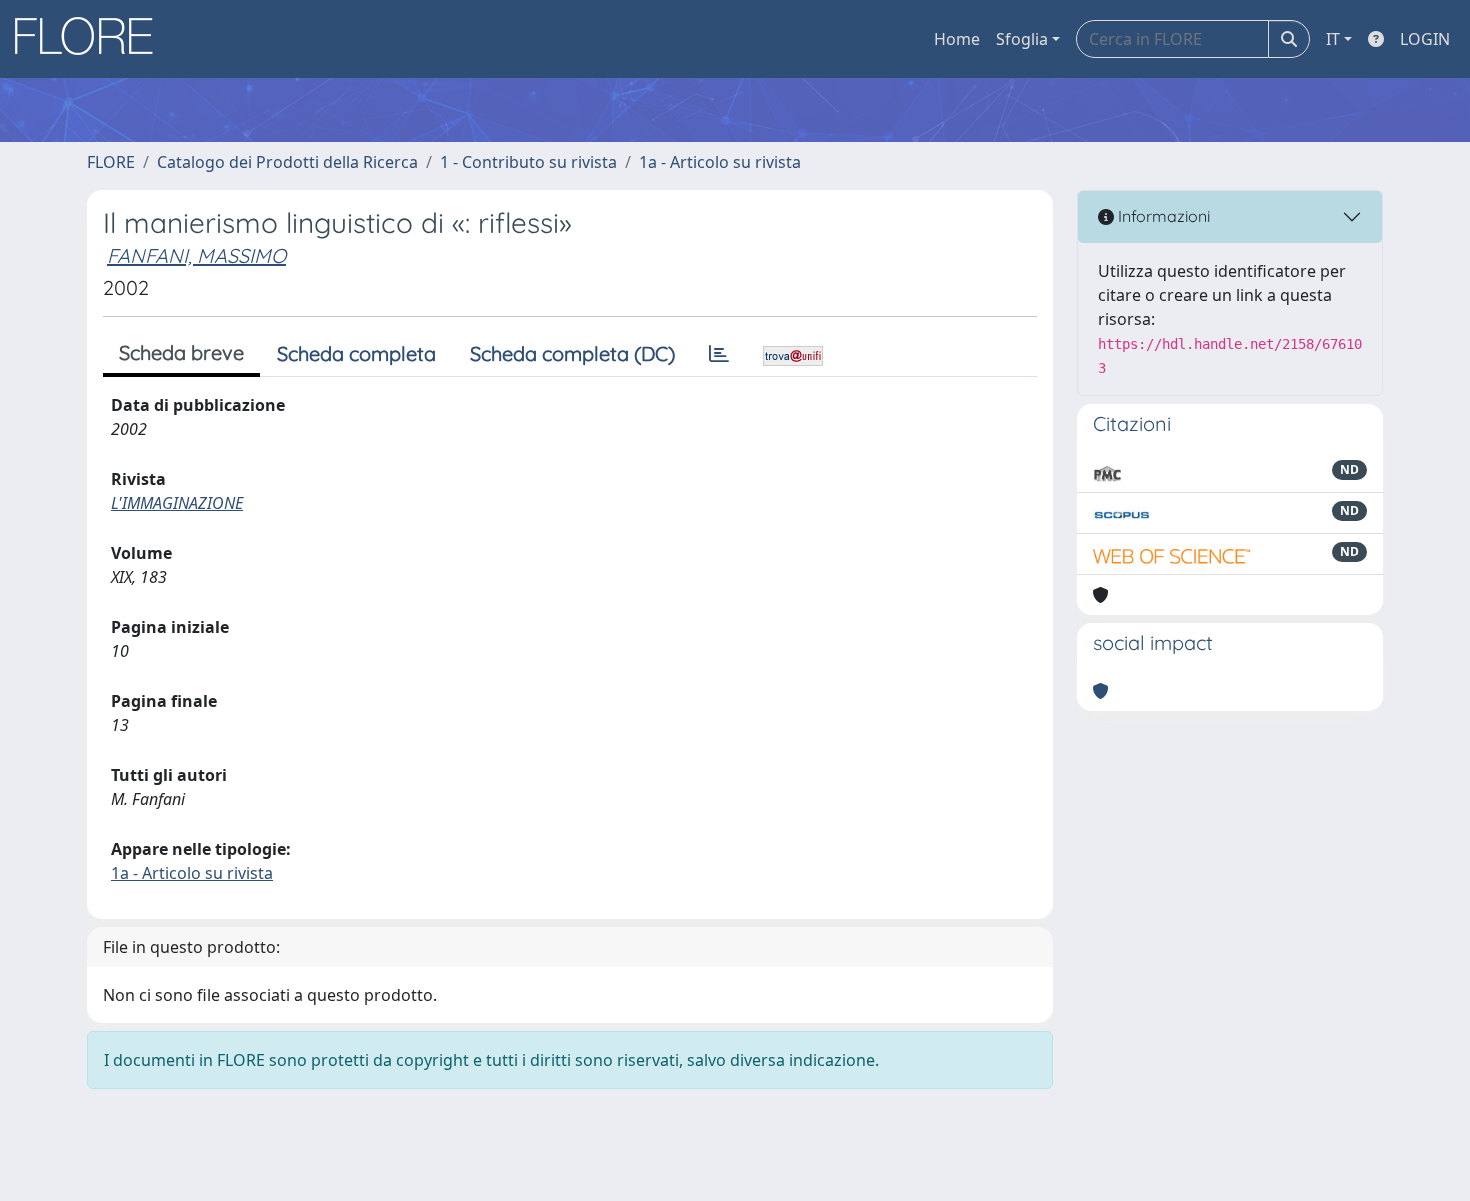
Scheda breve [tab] (181, 352)
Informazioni (1162, 216)
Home (957, 39)
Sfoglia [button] (1022, 39)
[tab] (719, 354)
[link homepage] (91, 39)
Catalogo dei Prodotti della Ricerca (287, 162)
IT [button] (1333, 39)
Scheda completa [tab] (356, 353)
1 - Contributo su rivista (528, 162)
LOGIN (1425, 39)
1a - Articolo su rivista (720, 162)
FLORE (111, 162)
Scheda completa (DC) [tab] (572, 353)
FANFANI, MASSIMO (196, 255)
